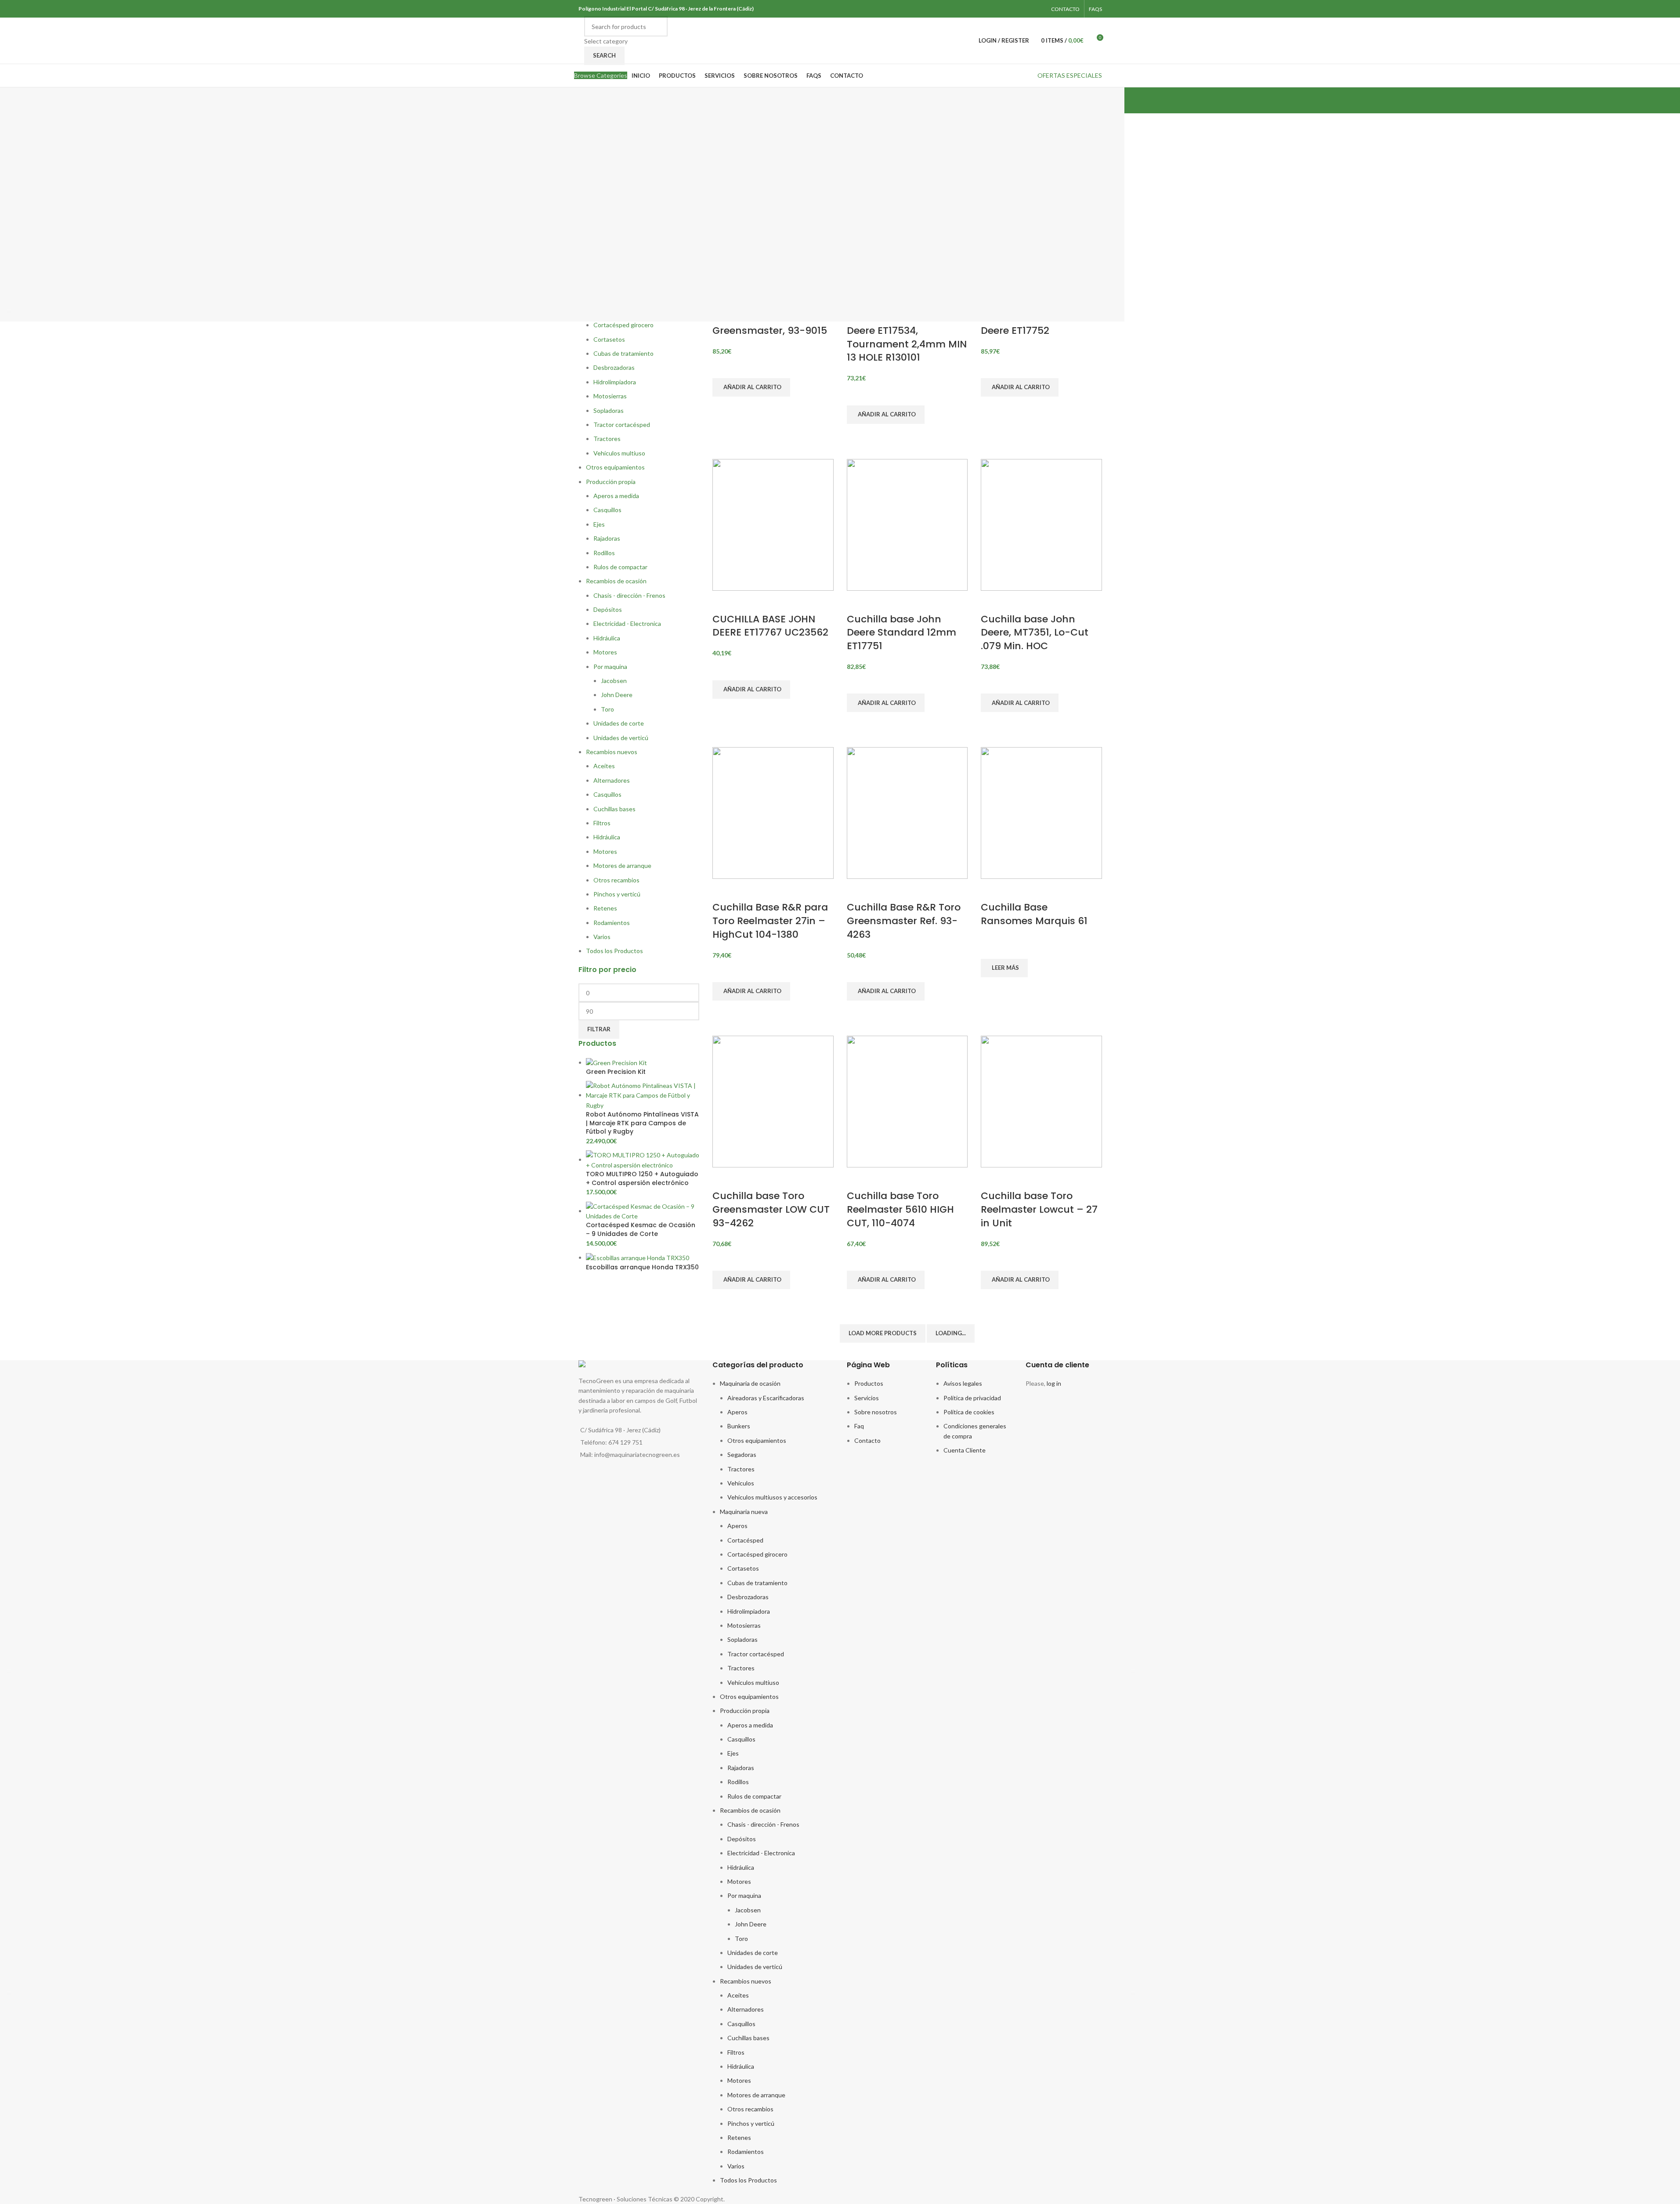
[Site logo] (579, 40)
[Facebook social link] (1025, 9)
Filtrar (599, 1029)
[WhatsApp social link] (1036, 9)
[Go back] (567, 101)
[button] (751, 387)
